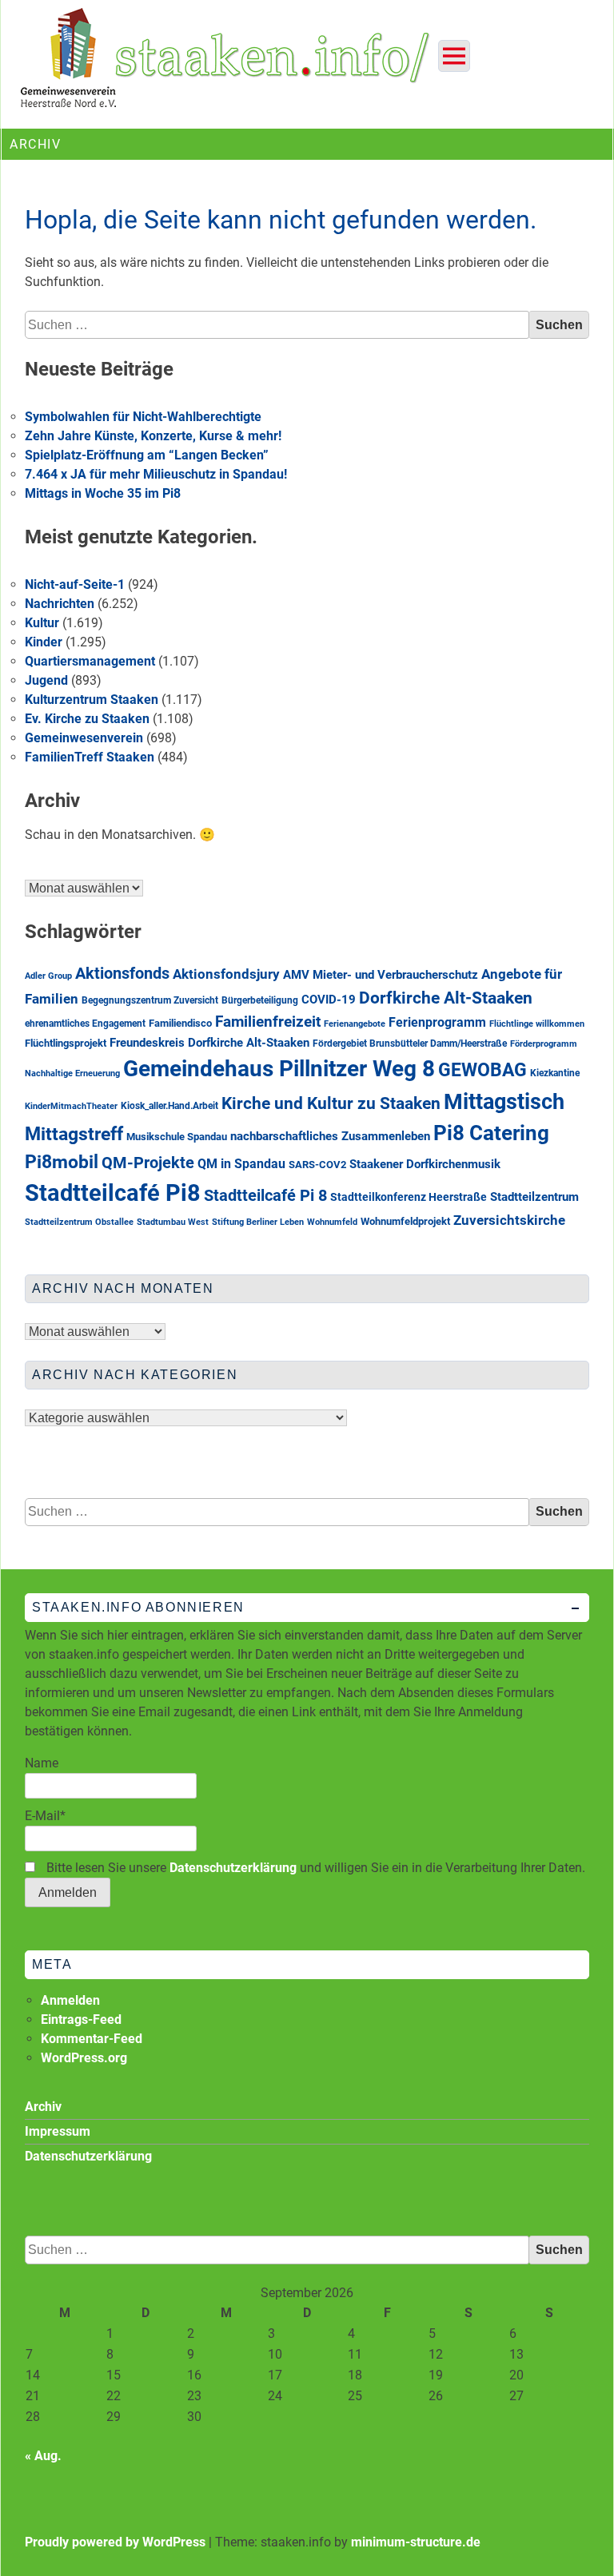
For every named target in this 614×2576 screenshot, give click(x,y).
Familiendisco (180, 1023)
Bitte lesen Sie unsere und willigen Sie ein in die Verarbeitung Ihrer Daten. (314, 1868)
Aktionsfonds (122, 974)
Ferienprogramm (437, 1022)
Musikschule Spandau (177, 1137)
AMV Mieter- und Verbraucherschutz (381, 975)
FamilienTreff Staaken (90, 757)
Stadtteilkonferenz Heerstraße (409, 1197)
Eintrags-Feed (81, 2019)
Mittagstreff (74, 1134)
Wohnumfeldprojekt (405, 1221)
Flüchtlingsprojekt (66, 1043)
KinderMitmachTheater (71, 1106)
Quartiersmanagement (90, 661)
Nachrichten (60, 604)
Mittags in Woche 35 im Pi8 (103, 493)
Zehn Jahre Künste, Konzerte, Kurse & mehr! (153, 436)
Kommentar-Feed (92, 2039)
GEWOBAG (482, 1070)
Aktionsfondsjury (226, 974)
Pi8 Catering (491, 1133)
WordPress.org (84, 2058)
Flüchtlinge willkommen (537, 1024)
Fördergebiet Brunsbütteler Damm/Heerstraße (410, 1044)
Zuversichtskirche (509, 1220)
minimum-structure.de (416, 2542)
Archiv (43, 2107)
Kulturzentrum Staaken (92, 700)
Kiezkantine (555, 1073)
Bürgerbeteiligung (260, 1000)
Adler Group (48, 976)
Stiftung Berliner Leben (258, 1222)
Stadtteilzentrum (534, 1197)
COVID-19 (329, 1000)
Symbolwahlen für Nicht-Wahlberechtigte (143, 417)
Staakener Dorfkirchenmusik (425, 1164)
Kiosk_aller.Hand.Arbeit (169, 1106)
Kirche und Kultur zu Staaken (331, 1103)
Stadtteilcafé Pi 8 (265, 1196)
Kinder (44, 642)
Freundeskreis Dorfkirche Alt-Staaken (209, 1043)
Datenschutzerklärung (233, 1868)
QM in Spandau (241, 1164)
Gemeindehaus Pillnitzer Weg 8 (279, 1069)
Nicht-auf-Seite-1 (75, 584)
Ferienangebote (355, 1024)
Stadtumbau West (173, 1222)
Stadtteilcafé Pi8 (113, 1193)
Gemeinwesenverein (84, 738)
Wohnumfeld (332, 1222)
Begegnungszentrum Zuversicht (150, 1000)
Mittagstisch (504, 1102)
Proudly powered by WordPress (115, 2542)
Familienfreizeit (268, 1022)
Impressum (58, 2131)
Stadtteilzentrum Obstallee (79, 1222)
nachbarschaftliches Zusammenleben (330, 1137)
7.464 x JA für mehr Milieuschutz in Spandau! (156, 474)
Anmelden (70, 2000)
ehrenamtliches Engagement (85, 1024)
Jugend (46, 680)
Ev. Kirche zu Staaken (87, 719)
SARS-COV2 (317, 1165)
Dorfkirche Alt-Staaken (446, 998)
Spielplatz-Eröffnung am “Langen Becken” (147, 455)
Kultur (42, 623)
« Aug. (43, 2456)
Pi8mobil (62, 1162)
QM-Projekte (148, 1163)
